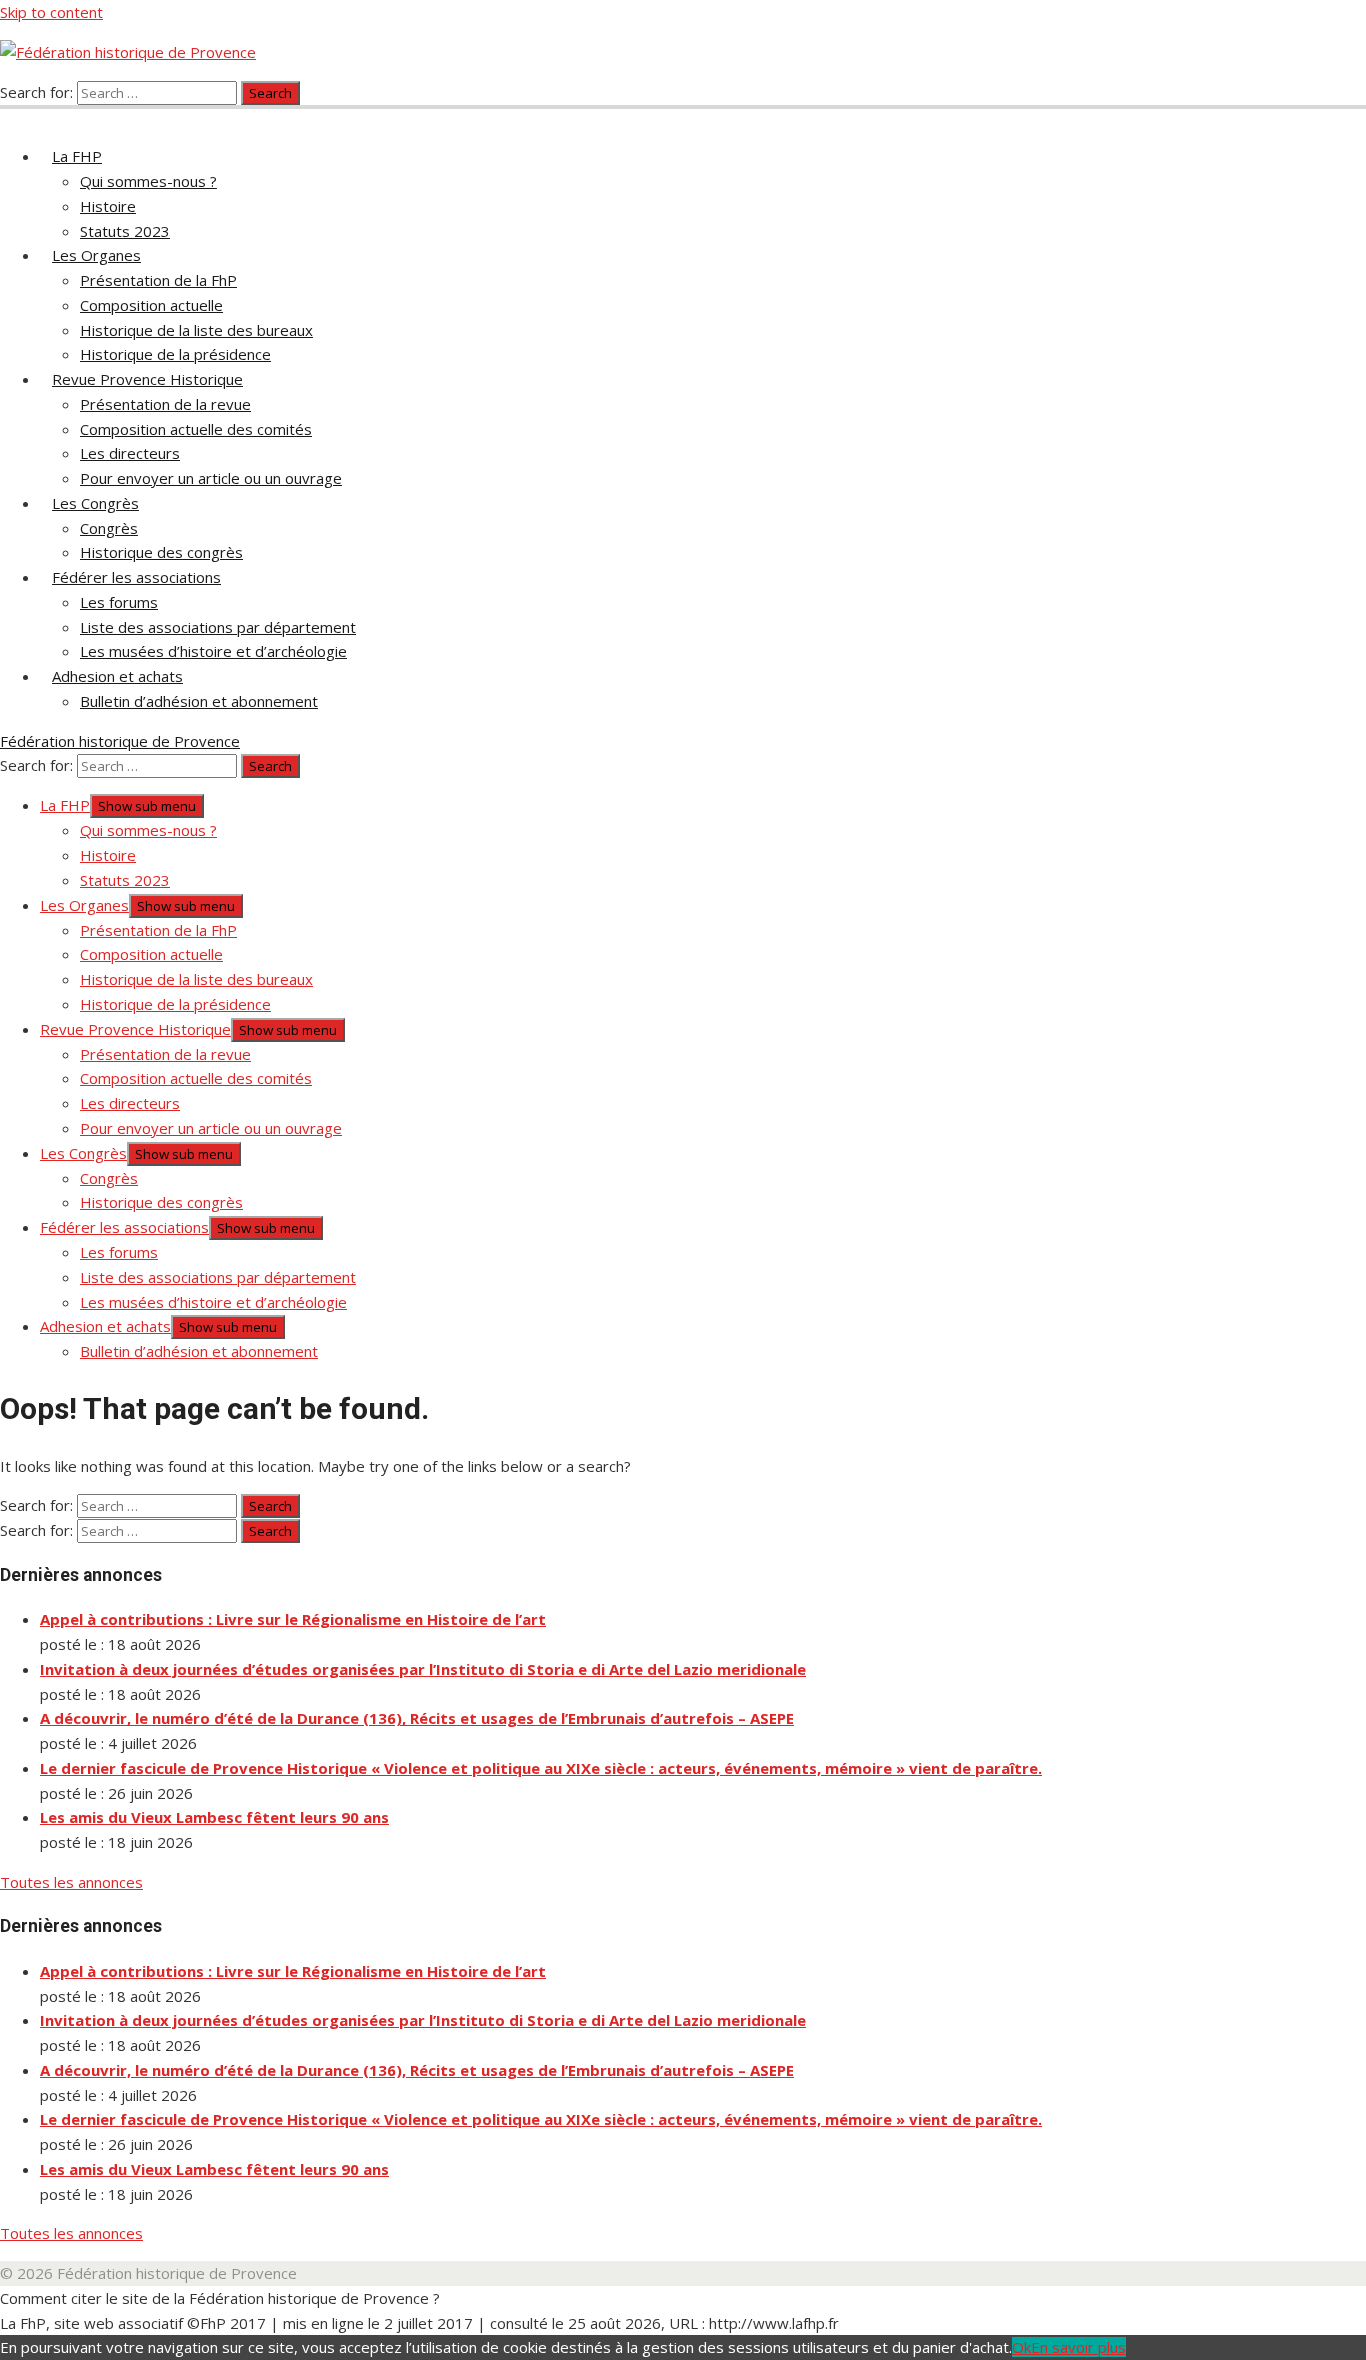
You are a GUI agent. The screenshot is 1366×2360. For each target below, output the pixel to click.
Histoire (108, 206)
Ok (1021, 2347)
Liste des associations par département (218, 627)
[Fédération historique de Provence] (12, 116)
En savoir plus (1078, 2347)
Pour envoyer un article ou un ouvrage (211, 478)
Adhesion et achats (117, 676)
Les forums (119, 602)
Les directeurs (130, 453)
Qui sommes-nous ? (148, 181)
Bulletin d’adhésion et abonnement (199, 701)
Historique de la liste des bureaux (196, 330)
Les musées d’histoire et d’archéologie (213, 651)
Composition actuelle (151, 305)
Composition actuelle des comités (196, 429)
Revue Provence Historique (147, 379)
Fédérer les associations (136, 577)
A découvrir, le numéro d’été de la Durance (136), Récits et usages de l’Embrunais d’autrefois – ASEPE (417, 1718)
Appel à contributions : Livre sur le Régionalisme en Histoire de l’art (293, 1619)
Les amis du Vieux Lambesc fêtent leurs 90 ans (214, 1817)
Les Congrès (95, 503)
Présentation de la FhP (158, 280)
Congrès (109, 528)
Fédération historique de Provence (120, 741)
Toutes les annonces (71, 1882)
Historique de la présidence (175, 354)
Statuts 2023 (125, 231)
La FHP (77, 156)
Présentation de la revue (165, 404)
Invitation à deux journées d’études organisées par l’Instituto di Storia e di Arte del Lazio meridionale (423, 1669)
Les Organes (96, 255)
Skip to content (51, 12)
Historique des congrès (161, 552)
